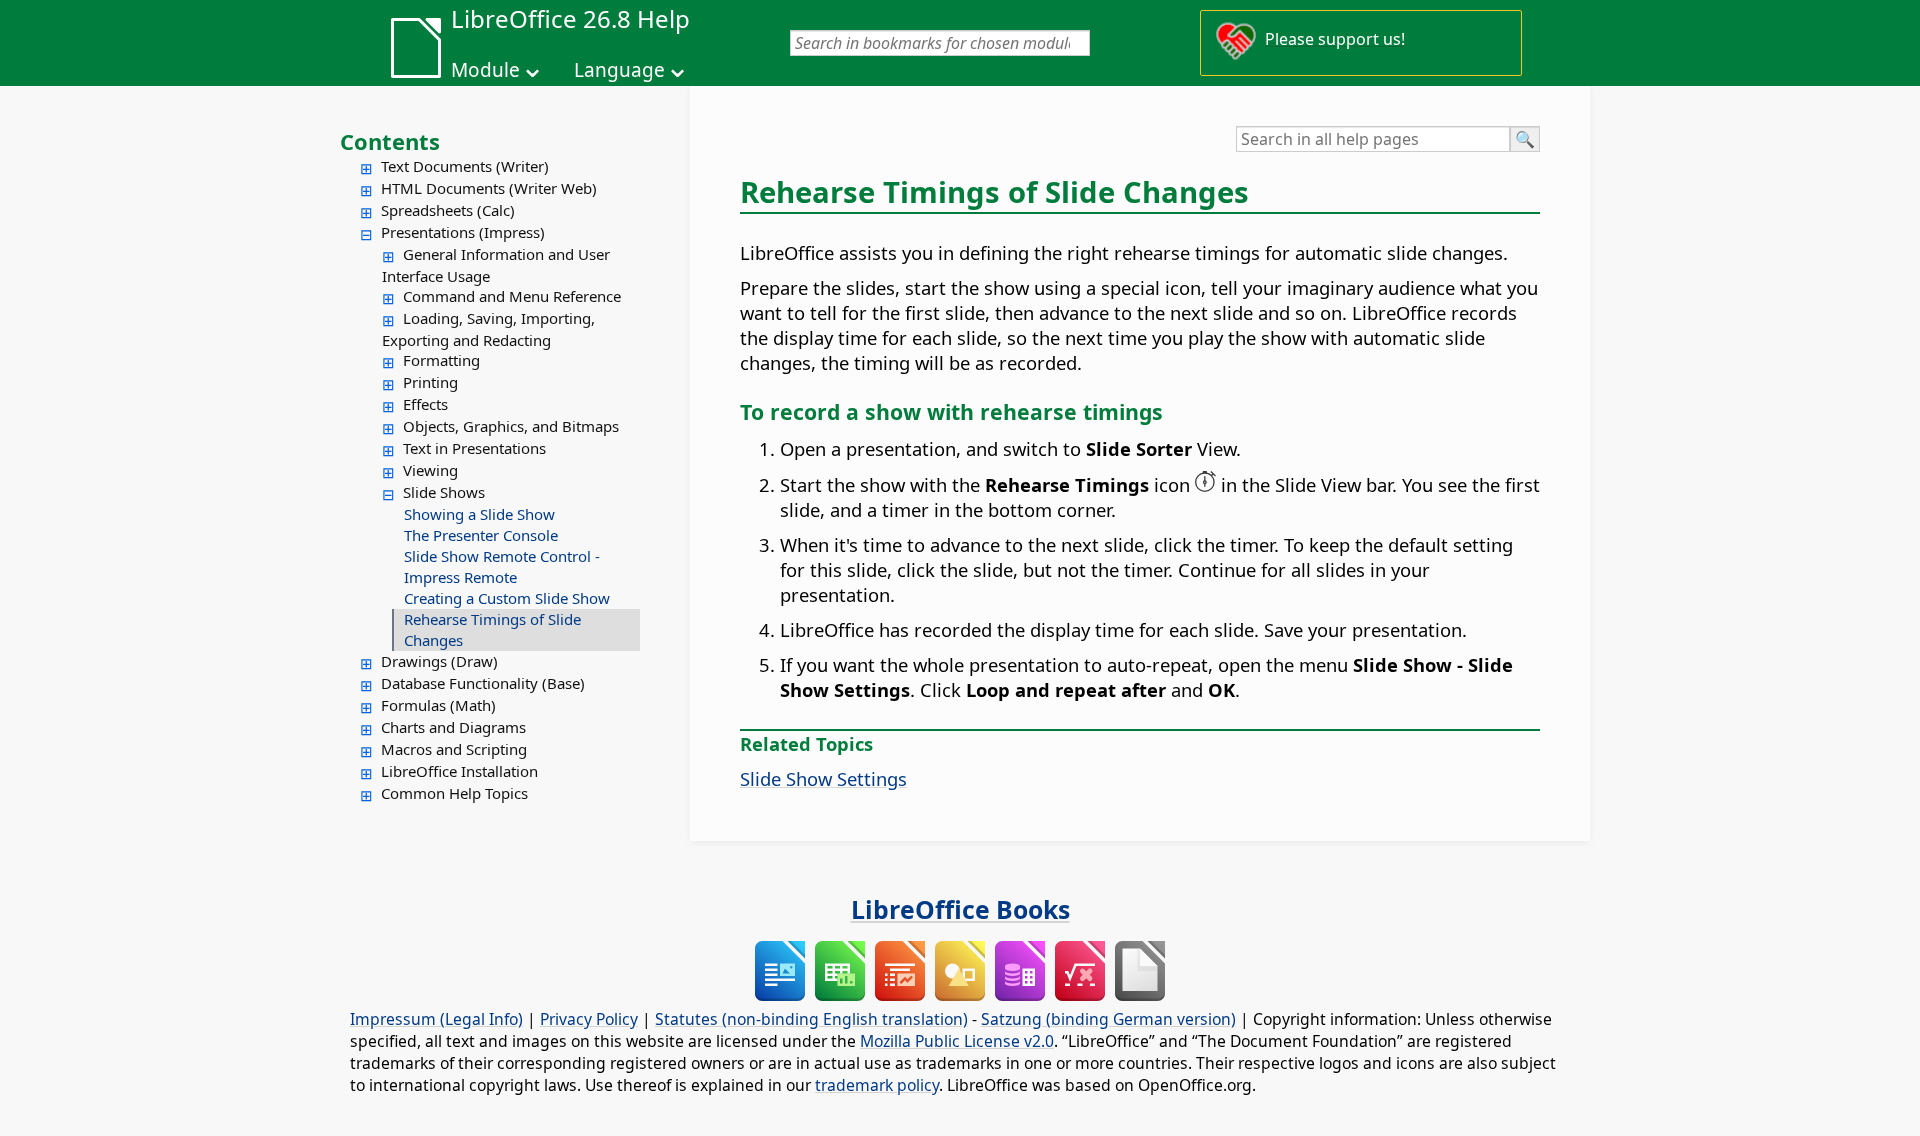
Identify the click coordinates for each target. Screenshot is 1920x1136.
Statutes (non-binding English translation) (811, 1019)
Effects (425, 404)
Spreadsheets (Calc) (448, 210)
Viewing (430, 470)
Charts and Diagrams (453, 727)
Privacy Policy (589, 1019)
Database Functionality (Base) (483, 683)
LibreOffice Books (960, 909)
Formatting (441, 360)
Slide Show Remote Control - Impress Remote (502, 566)
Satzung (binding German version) (1108, 1019)
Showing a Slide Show (479, 514)
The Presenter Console (481, 535)
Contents (390, 141)
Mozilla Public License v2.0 (957, 1041)
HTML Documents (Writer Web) (489, 188)
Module (485, 70)
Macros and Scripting (454, 749)
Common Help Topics (454, 793)
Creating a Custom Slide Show (507, 598)
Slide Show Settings (823, 778)
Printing (430, 382)
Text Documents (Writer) (465, 166)
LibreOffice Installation (459, 771)
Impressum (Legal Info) (436, 1019)
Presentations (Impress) (463, 232)
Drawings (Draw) (439, 661)
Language (619, 70)
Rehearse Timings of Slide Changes (492, 629)
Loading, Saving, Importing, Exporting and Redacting (488, 329)
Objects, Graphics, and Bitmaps (511, 426)
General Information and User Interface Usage (496, 265)
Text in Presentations (474, 448)
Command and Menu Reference (512, 296)
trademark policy (877, 1085)
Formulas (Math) (438, 705)
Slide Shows (444, 492)
